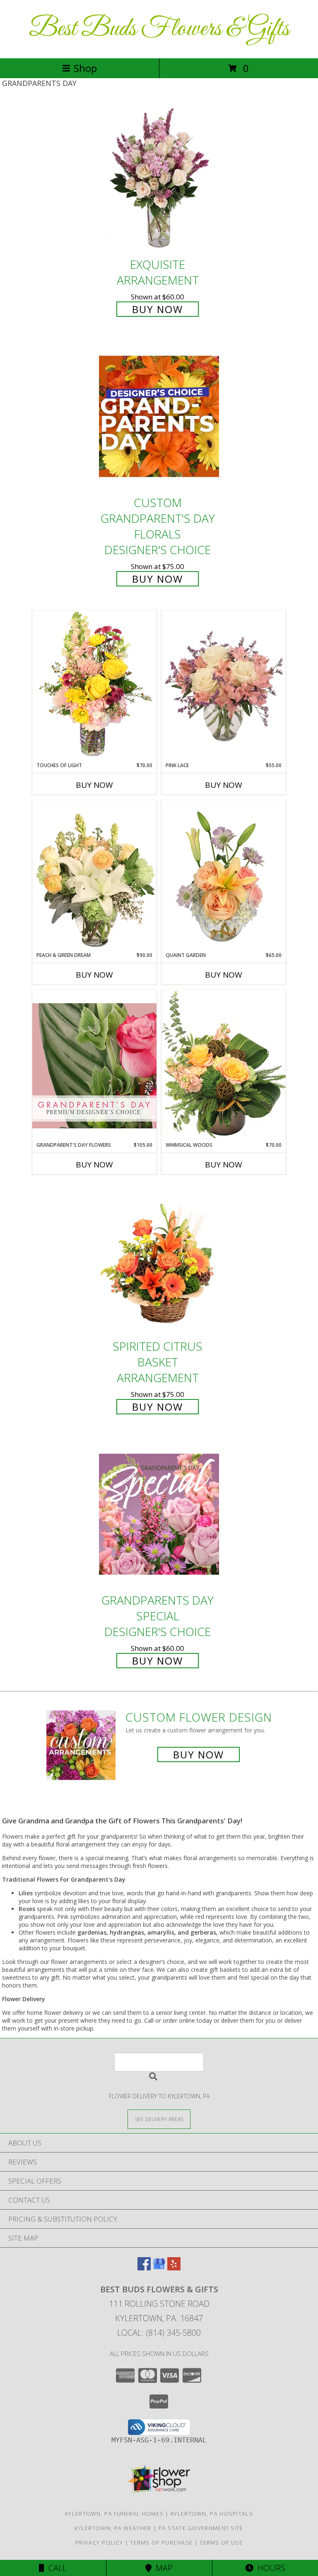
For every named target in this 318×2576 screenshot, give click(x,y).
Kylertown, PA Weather (113, 2528)
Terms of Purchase (161, 2543)
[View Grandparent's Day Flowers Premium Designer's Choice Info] (94, 1066)
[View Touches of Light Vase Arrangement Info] (94, 686)
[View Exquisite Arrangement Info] (159, 178)
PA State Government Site (201, 2528)
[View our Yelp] (174, 2268)
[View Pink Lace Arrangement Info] (224, 686)
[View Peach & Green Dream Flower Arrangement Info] (94, 876)
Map (162, 2568)
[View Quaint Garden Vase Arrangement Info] (224, 876)
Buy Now (158, 309)
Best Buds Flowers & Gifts (159, 29)
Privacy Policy (99, 2543)
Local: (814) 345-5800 (159, 2333)
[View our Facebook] (144, 2268)
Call (55, 2568)
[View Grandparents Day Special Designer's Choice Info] (159, 1514)
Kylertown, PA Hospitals (212, 2514)
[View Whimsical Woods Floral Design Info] (224, 1066)
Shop (85, 68)
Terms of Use (221, 2543)
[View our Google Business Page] (159, 2268)
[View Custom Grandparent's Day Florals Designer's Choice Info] (159, 417)
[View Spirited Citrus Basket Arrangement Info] (159, 1260)
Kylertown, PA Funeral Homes (114, 2514)
